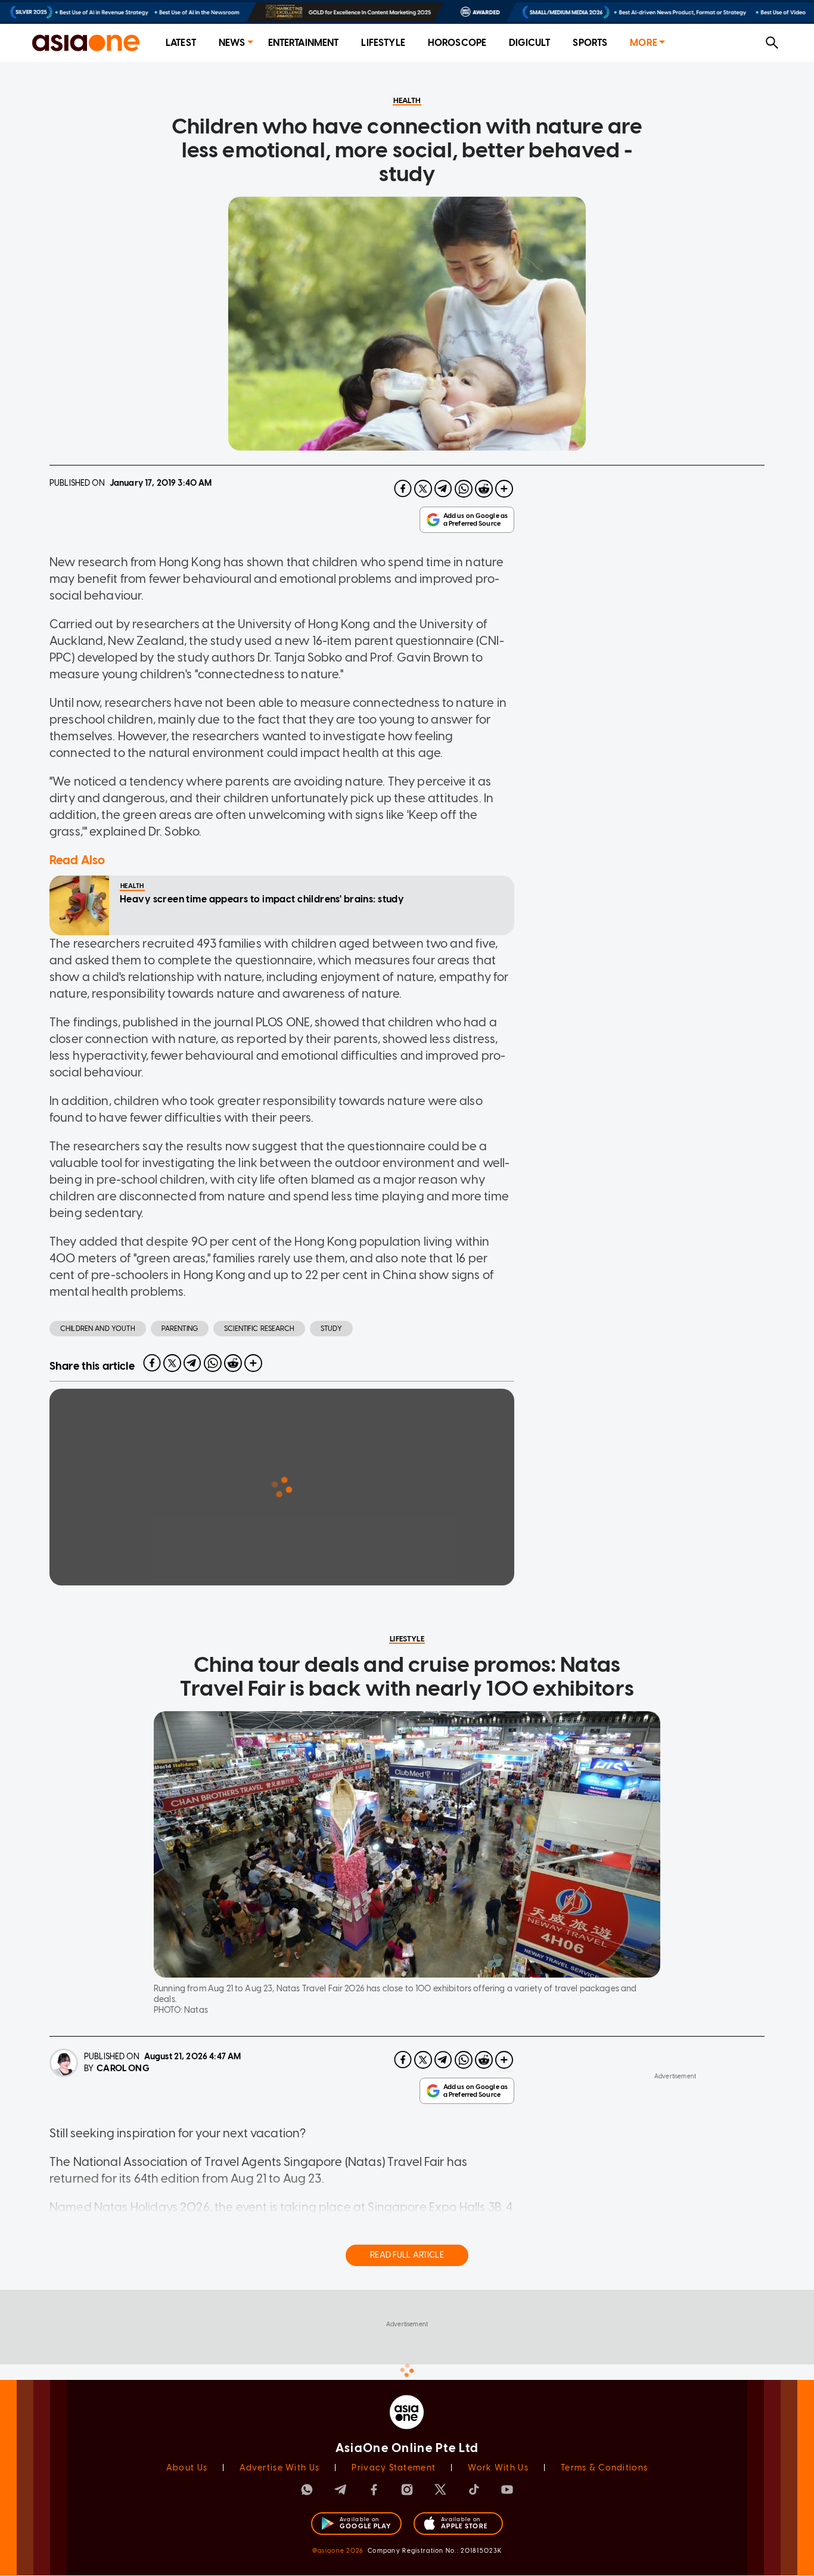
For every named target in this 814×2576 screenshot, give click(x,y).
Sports (590, 43)
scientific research (259, 1329)
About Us (187, 2393)
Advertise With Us (279, 2393)
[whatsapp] (464, 489)
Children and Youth (98, 1329)
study (331, 1329)
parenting (180, 1329)
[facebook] (403, 489)
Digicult (529, 43)
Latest (181, 43)
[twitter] (423, 489)
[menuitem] (181, 43)
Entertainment (304, 43)
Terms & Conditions (604, 2393)
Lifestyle (383, 43)
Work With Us (498, 2393)
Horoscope (457, 43)
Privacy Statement (394, 2393)
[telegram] (443, 489)
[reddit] (484, 489)
